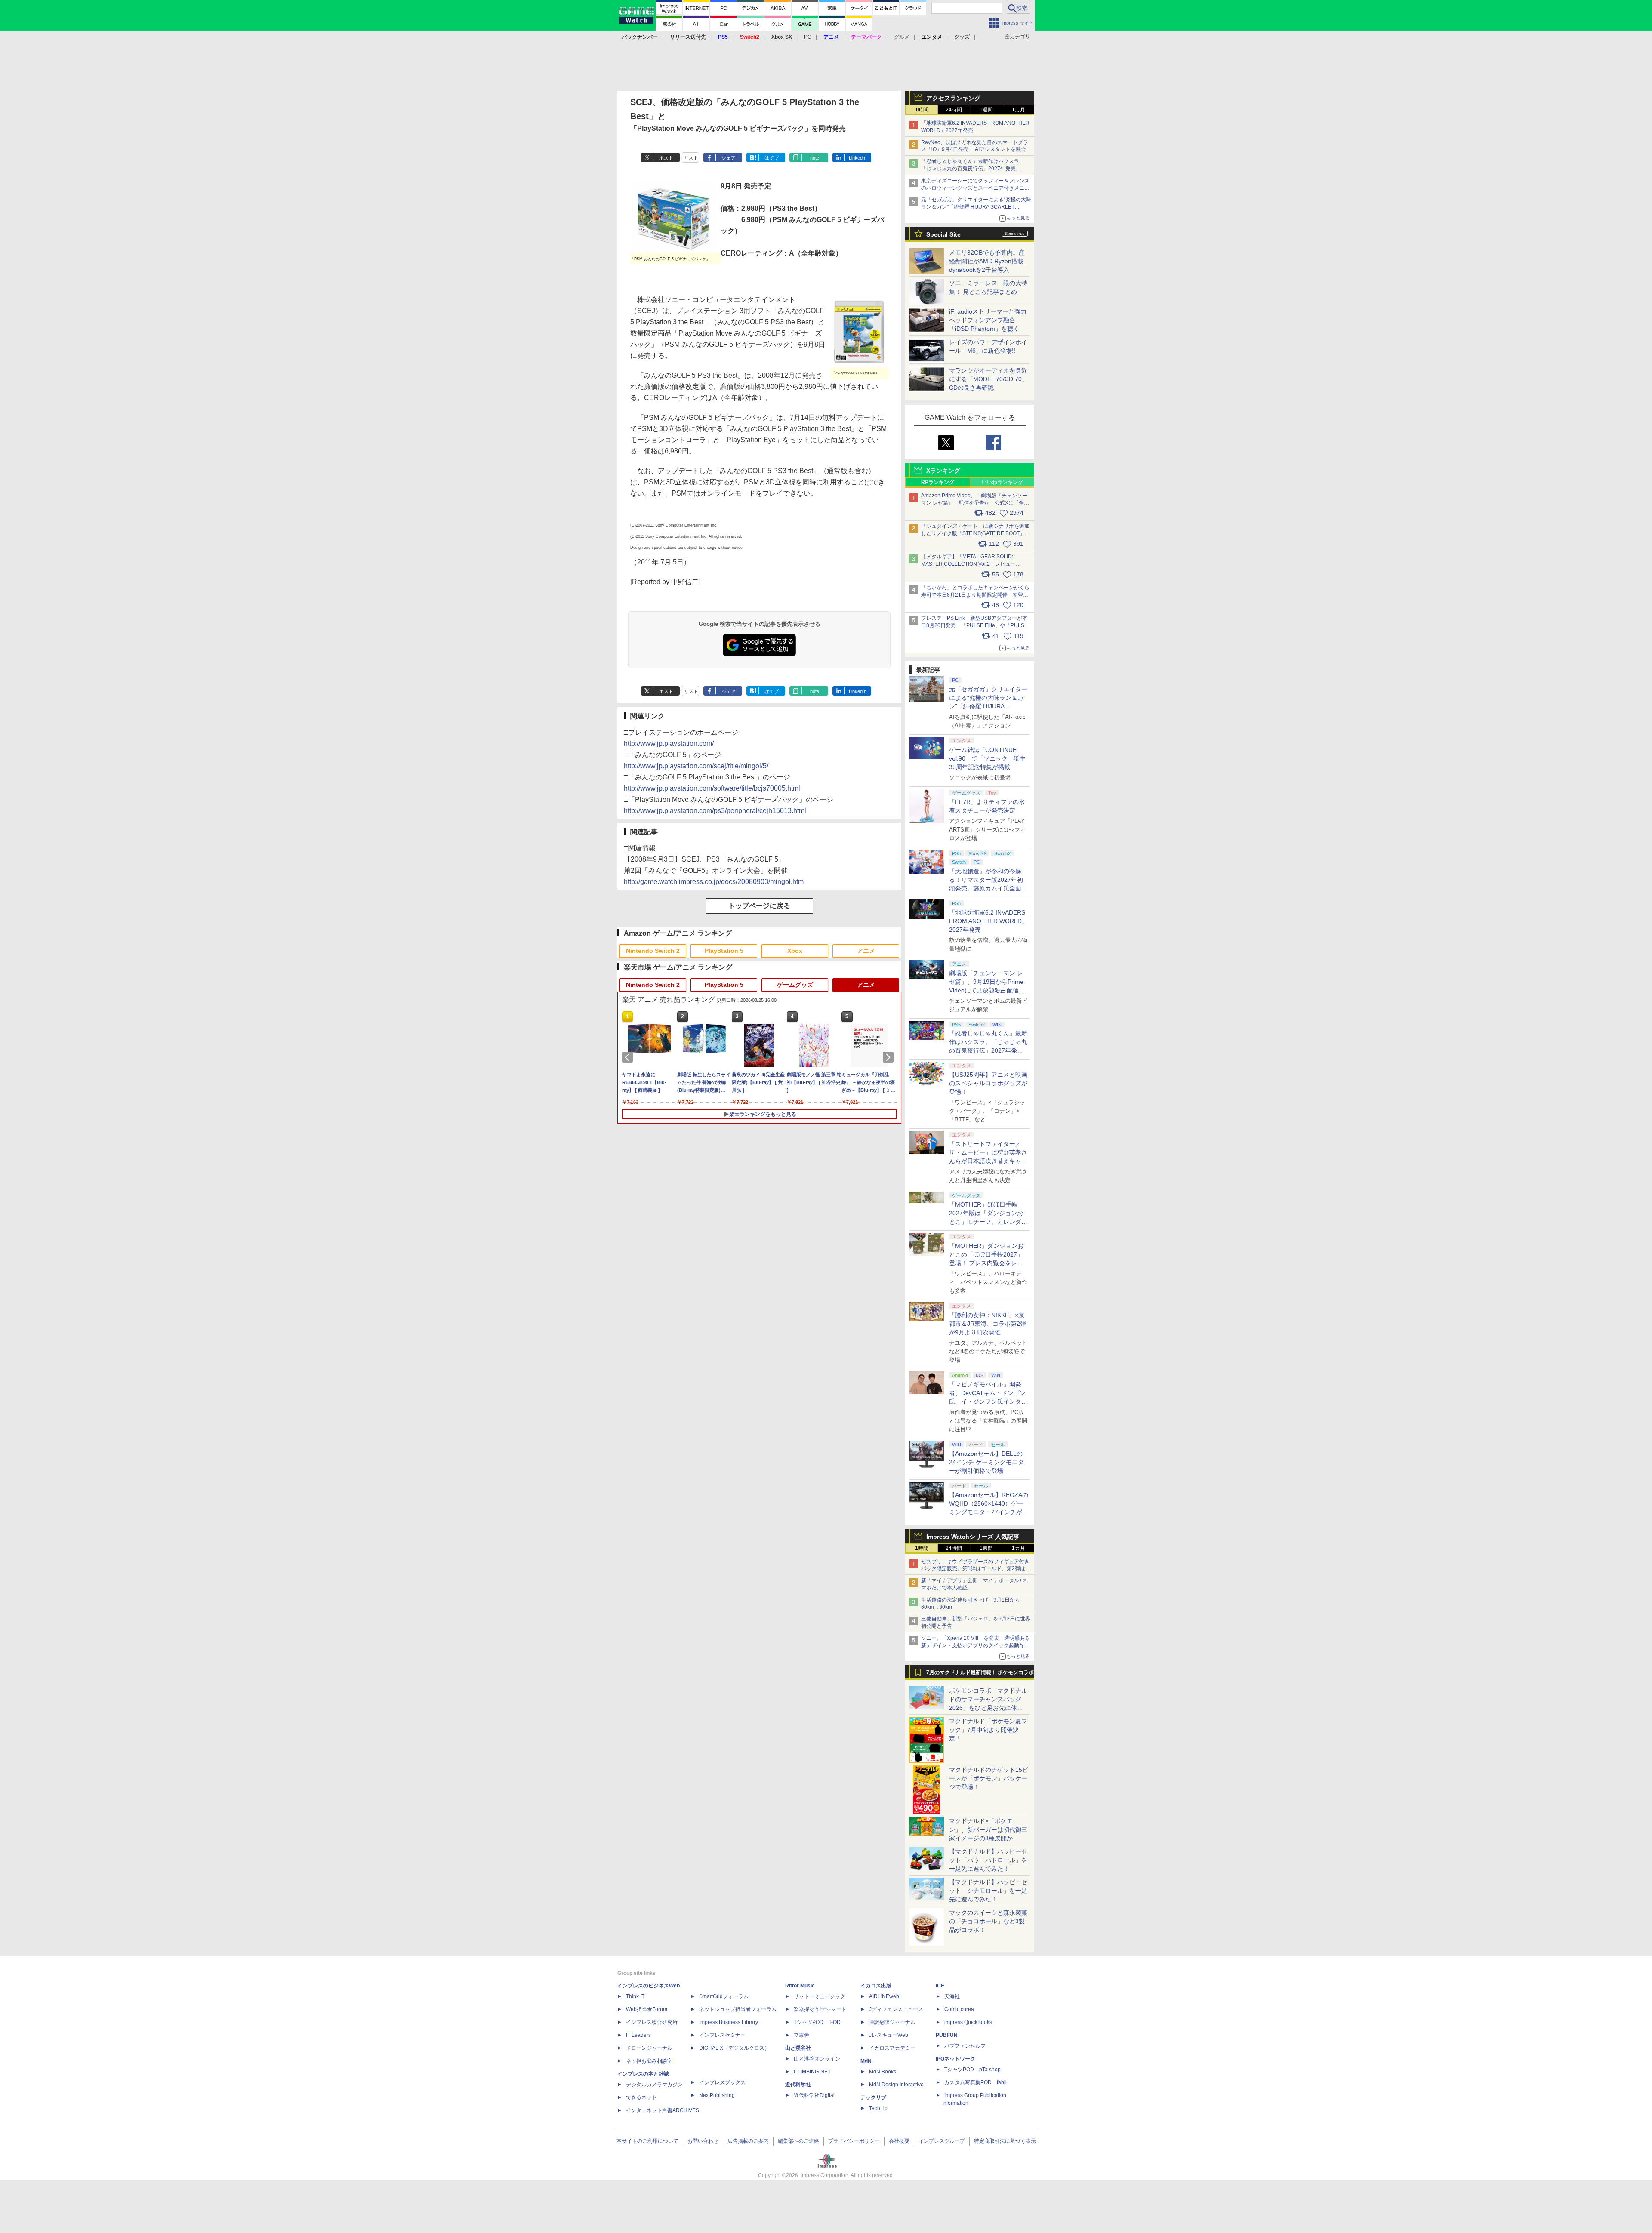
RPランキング (938, 482)
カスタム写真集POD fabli (975, 2082)
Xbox (795, 951)
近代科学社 (798, 2085)
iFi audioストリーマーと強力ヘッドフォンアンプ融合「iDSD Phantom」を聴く (988, 320)
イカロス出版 (876, 1986)
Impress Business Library (729, 2022)
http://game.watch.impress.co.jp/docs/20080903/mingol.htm (714, 882)
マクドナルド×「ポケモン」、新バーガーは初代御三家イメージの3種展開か (988, 1830)
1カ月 (1019, 110)
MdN (866, 2061)
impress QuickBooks (968, 2022)
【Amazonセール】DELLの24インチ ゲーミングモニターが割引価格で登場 (986, 1462)
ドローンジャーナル (649, 2048)
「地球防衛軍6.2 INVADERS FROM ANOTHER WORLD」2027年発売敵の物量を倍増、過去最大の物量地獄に (975, 130)
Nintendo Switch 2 (653, 951)
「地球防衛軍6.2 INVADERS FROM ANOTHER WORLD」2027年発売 (988, 921)
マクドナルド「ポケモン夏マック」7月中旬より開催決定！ (988, 1730)
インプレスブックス (722, 2082)
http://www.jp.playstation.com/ (669, 744)
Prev (629, 1057)
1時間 (922, 110)
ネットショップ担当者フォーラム (738, 2009)
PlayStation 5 (724, 951)
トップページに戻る (759, 906)
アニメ (866, 951)
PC (808, 37)
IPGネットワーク (955, 2059)
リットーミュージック (820, 1996)
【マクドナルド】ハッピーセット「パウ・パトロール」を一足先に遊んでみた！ (988, 1860)
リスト (691, 158)
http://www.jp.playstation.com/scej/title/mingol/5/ (696, 766)
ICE (940, 1986)
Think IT (635, 1996)
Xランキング (943, 471)
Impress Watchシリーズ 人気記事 (973, 1537)
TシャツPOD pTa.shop (972, 2070)
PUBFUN (947, 2035)
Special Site (943, 234)
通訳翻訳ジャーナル (892, 2022)
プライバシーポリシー (854, 2141)
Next (890, 1057)
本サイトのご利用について (647, 2141)
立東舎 (801, 2035)
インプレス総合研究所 (652, 2022)
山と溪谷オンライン (817, 2059)
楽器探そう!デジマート (820, 2009)
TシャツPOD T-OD (817, 2022)
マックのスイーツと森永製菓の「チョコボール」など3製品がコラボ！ (988, 1921)
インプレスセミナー (722, 2035)
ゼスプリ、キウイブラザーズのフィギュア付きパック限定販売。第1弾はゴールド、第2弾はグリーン (976, 1569)
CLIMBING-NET (812, 2072)
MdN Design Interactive (896, 2085)
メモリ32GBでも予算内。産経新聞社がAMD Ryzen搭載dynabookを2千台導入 (987, 261)
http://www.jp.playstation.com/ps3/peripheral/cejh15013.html (715, 811)
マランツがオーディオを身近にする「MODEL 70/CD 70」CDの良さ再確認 (988, 379)
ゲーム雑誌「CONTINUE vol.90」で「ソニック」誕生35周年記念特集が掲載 (987, 758)
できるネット (641, 2097)
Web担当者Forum (647, 2009)
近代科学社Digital (814, 2095)
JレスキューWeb (889, 2035)
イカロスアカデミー (892, 2048)
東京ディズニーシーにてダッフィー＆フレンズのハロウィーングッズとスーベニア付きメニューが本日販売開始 (975, 188)
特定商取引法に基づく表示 (1005, 2141)
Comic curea (959, 2009)
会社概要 (899, 2141)
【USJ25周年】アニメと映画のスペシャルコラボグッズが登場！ (988, 1083)
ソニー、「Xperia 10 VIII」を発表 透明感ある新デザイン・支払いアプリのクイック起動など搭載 (975, 1645)
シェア (729, 158)
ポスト (666, 158)
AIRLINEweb (884, 1996)
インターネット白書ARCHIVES (663, 2110)
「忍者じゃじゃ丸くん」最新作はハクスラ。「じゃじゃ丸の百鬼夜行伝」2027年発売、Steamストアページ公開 (973, 169)
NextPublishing (717, 2095)
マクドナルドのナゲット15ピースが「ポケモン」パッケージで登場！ (989, 1778)
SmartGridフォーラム (724, 1996)
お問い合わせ (703, 2141)
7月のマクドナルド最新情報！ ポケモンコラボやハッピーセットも (980, 1675)
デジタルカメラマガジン (654, 2085)
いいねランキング (1002, 482)
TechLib (878, 2108)
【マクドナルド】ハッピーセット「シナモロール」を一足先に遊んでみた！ (988, 1891)
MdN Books (883, 2072)
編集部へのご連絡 (798, 2141)
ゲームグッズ (795, 985)
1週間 (986, 110)
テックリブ (873, 2097)
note (815, 158)
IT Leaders (638, 2035)
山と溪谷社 (798, 2048)
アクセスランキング (953, 98)
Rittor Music (800, 1986)
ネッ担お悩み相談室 (649, 2061)
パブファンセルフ (965, 2046)
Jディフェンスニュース (896, 2009)
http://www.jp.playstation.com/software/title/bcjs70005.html (712, 788)
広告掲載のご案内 (748, 2141)
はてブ (772, 158)
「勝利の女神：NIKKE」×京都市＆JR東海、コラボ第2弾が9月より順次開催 (988, 1324)
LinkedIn (858, 158)
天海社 (952, 1996)
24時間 (954, 110)
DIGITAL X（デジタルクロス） (734, 2048)
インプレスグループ (942, 2141)
